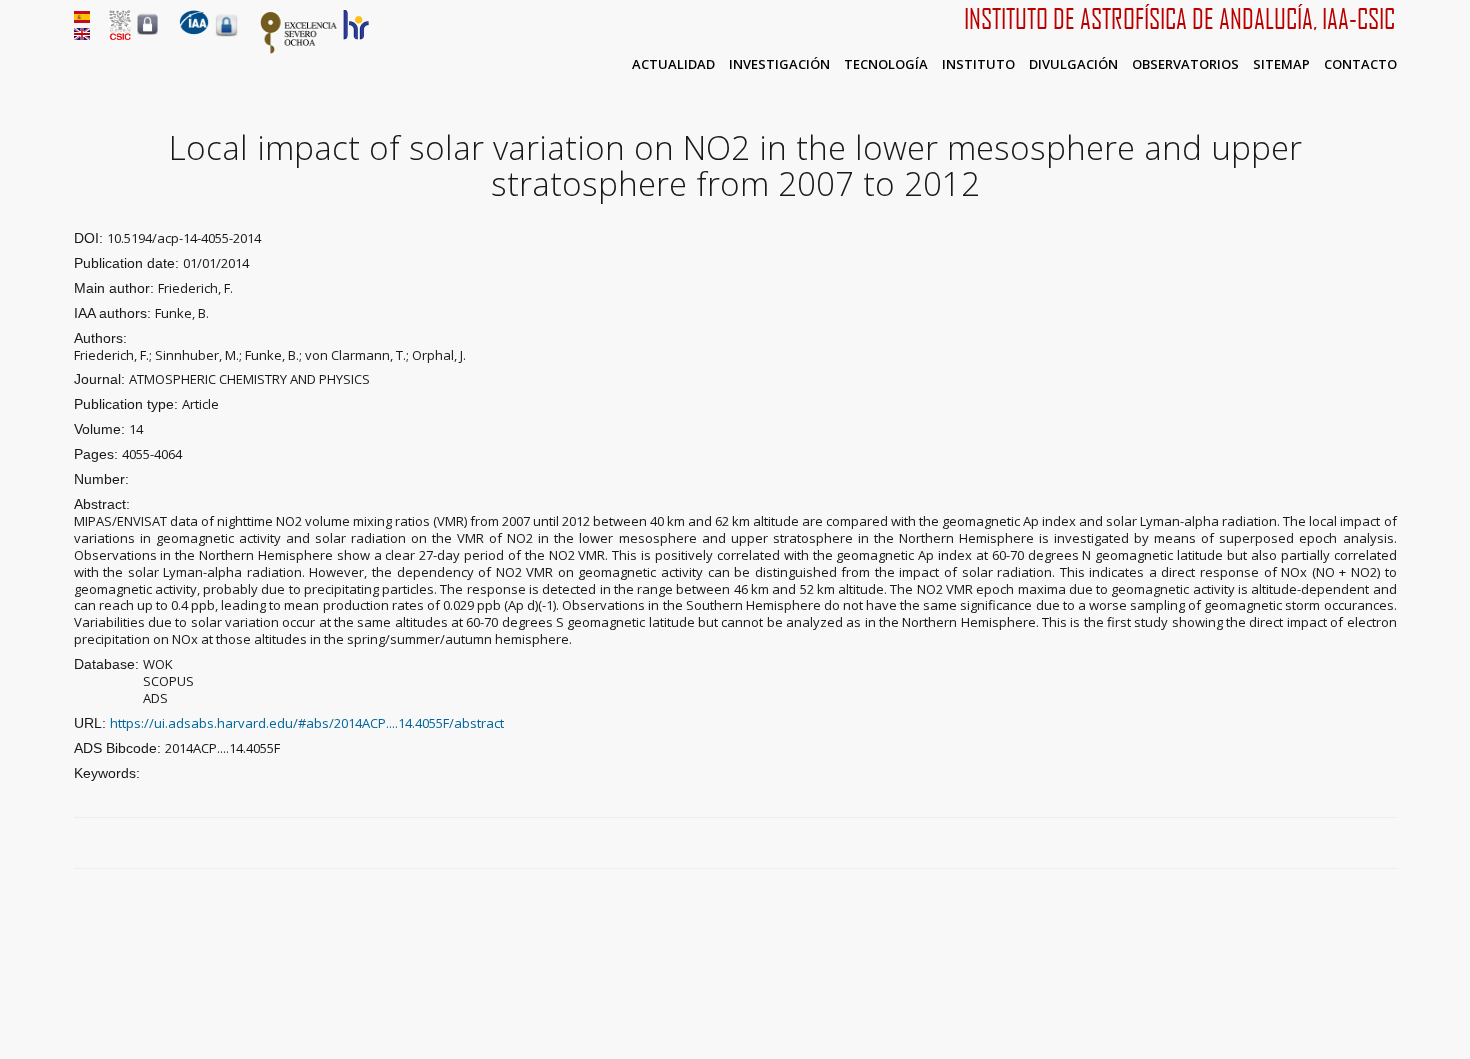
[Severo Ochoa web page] (299, 50)
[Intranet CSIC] (147, 34)
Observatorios (1185, 64)
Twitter (1341, 844)
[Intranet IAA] (226, 36)
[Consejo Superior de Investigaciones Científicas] (120, 35)
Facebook (1318, 844)
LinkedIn (1387, 844)
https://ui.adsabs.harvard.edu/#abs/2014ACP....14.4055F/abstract (307, 723)
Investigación (779, 64)
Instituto (978, 64)
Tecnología (886, 64)
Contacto (1360, 64)
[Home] (194, 30)
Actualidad (673, 64)
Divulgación (1073, 64)
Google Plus (1364, 844)
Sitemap (1281, 64)
